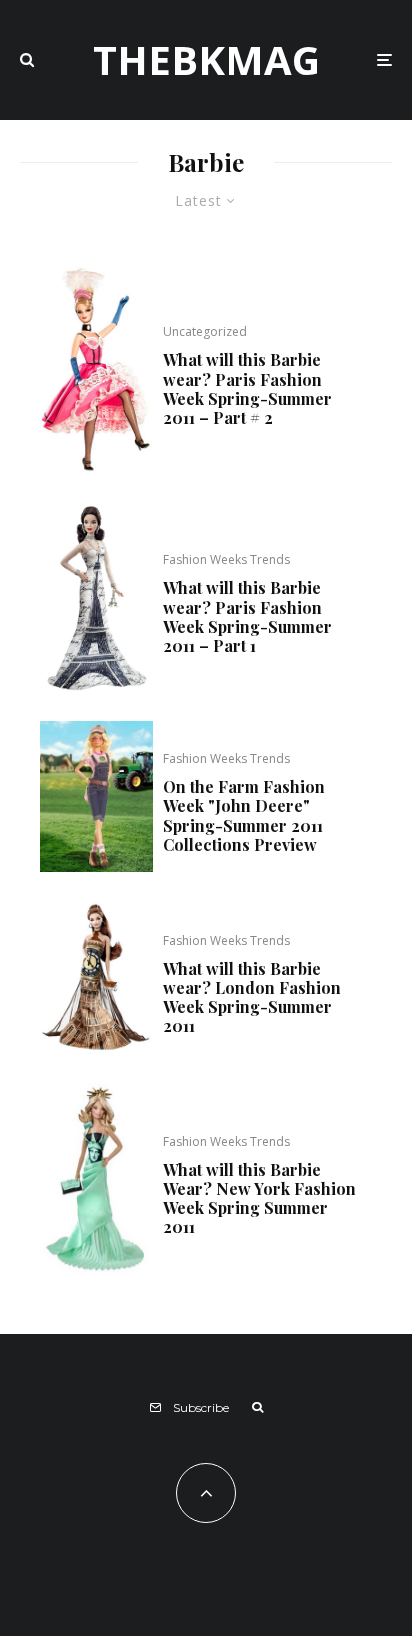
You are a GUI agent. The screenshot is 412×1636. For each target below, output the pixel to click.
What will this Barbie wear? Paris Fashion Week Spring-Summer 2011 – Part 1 (247, 616)
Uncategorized (205, 331)
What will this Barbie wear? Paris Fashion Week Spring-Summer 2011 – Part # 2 (247, 388)
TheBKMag (206, 60)
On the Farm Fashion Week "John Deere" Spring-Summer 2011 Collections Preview (244, 815)
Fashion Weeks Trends (226, 559)
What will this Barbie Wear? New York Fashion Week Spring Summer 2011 (259, 1198)
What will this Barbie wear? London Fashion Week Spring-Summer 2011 (252, 997)
